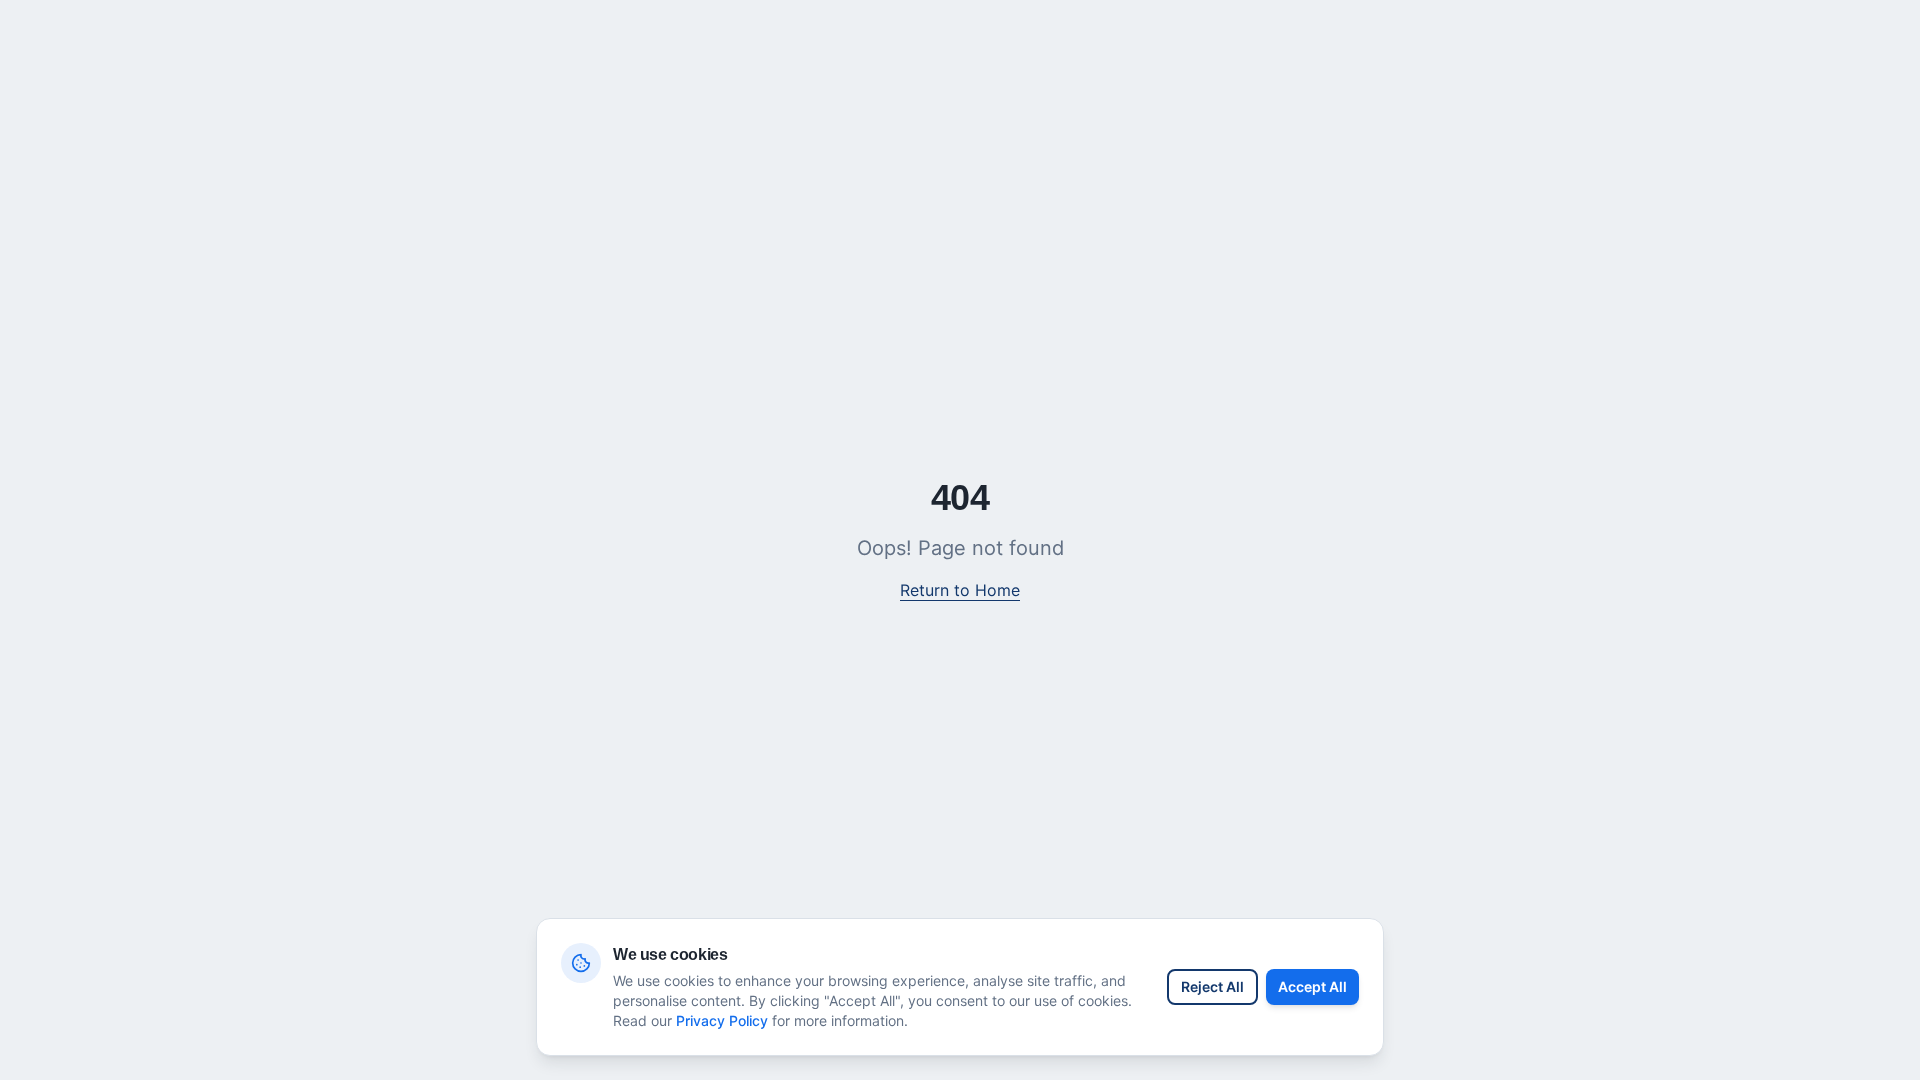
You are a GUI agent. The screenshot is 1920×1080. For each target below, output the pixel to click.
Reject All (1212, 986)
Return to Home (960, 590)
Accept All (1312, 986)
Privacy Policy (722, 1020)
